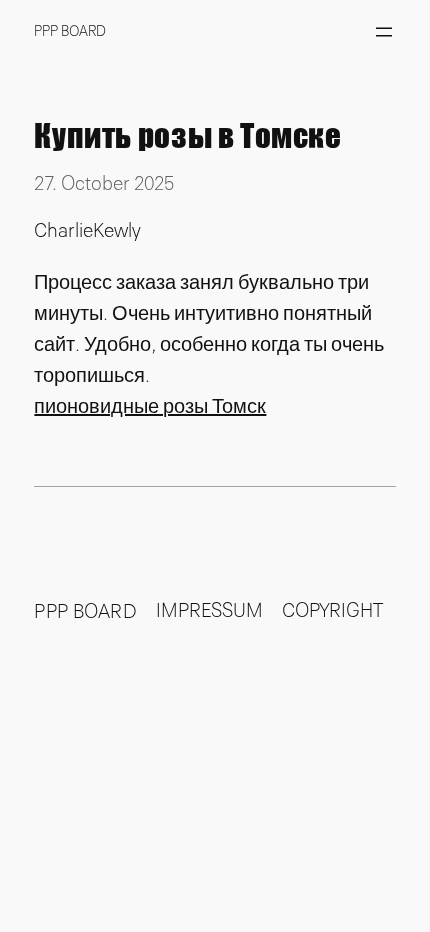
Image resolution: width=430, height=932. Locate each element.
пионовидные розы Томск (150, 407)
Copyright (332, 611)
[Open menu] (384, 32)
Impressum (209, 611)
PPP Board (70, 31)
